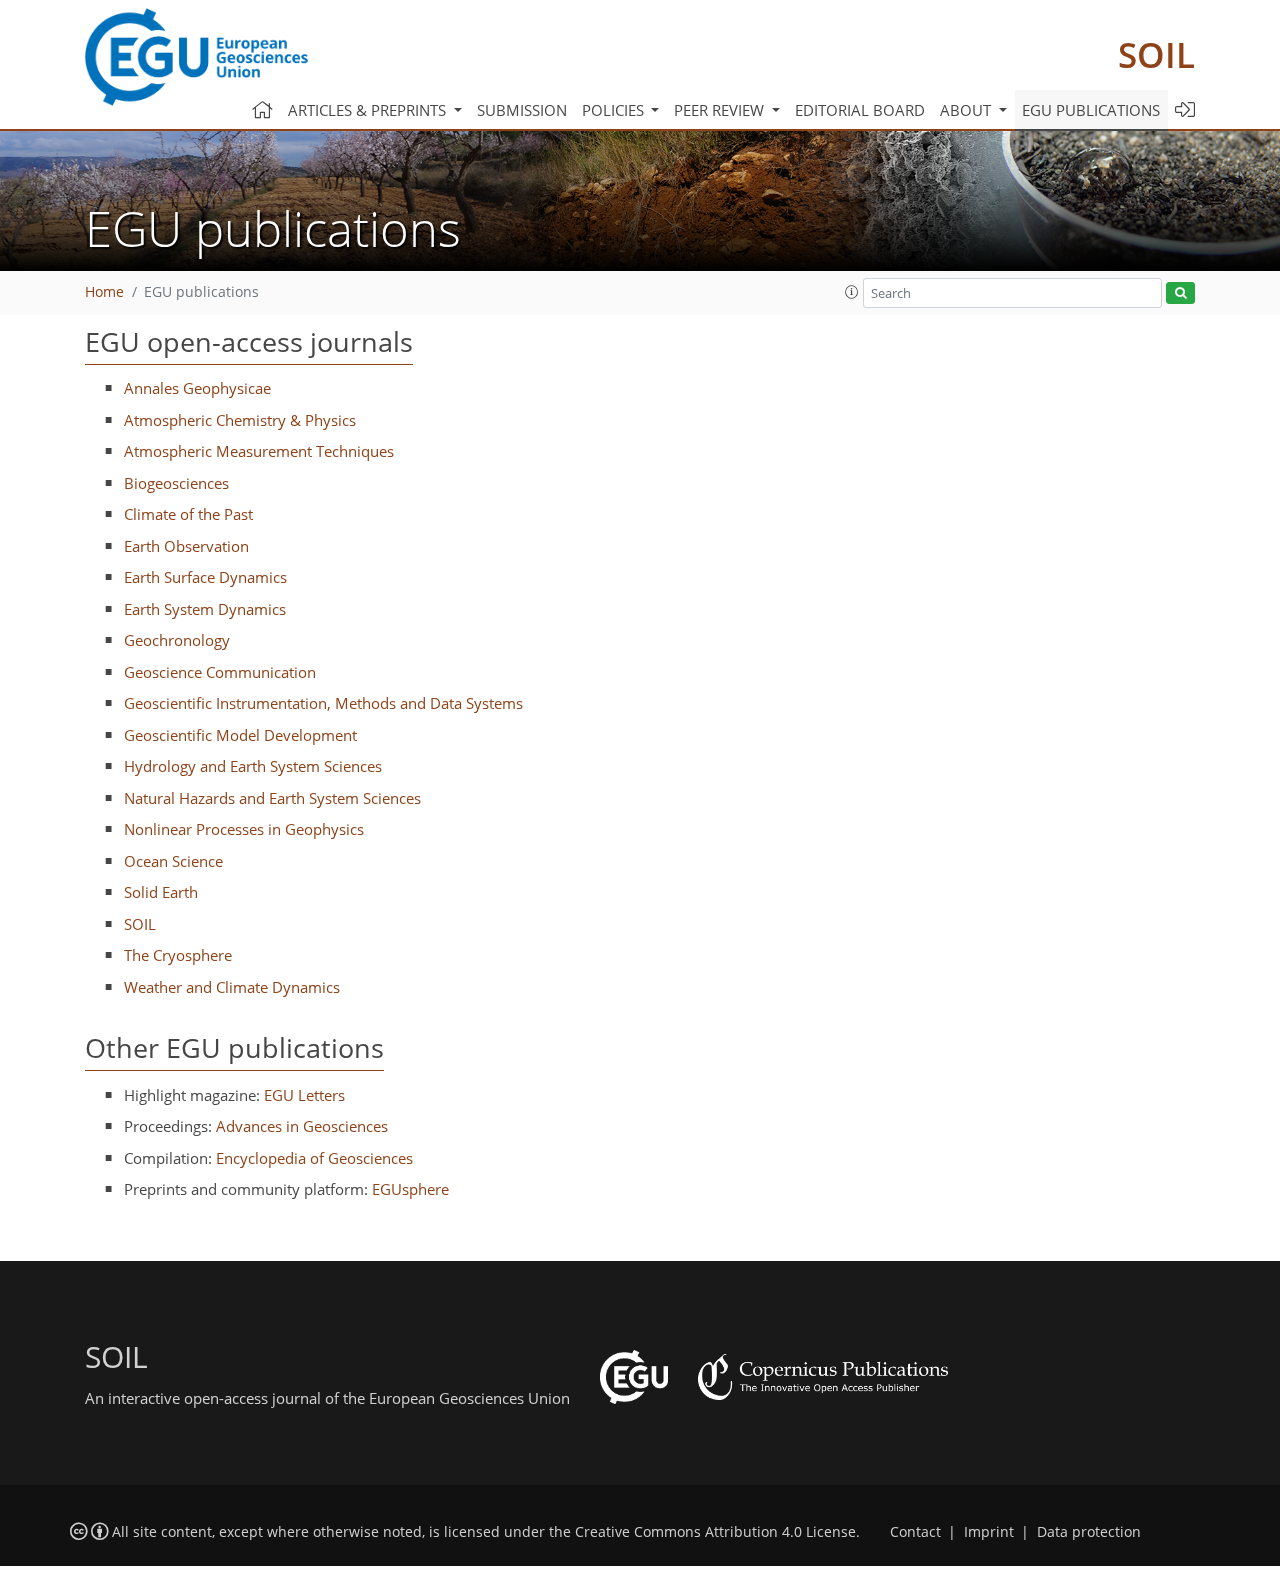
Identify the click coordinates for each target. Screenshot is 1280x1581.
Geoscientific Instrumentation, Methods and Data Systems (323, 703)
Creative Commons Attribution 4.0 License (715, 1532)
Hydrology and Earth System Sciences (253, 766)
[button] (852, 292)
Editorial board (860, 110)
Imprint (989, 1532)
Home (104, 292)
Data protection (1089, 1532)
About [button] (967, 110)
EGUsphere (410, 1189)
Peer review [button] (721, 110)
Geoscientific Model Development (240, 735)
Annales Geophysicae (197, 388)
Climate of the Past (188, 514)
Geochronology (177, 640)
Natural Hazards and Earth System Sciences (272, 798)
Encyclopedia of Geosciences (314, 1158)
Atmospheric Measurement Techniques (259, 451)
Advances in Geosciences (302, 1126)
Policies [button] (615, 110)
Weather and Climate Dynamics (232, 987)
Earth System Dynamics (205, 609)
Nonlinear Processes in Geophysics (244, 829)
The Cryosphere (178, 955)
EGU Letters (304, 1095)
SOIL (1156, 54)
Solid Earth (161, 892)
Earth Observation (186, 546)
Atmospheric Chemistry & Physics (240, 420)
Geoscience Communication (220, 672)
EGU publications (1091, 110)
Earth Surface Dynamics (205, 577)
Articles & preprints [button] (369, 110)
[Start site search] (1180, 293)
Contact (915, 1532)
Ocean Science (173, 861)
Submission (522, 110)
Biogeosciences (176, 483)
